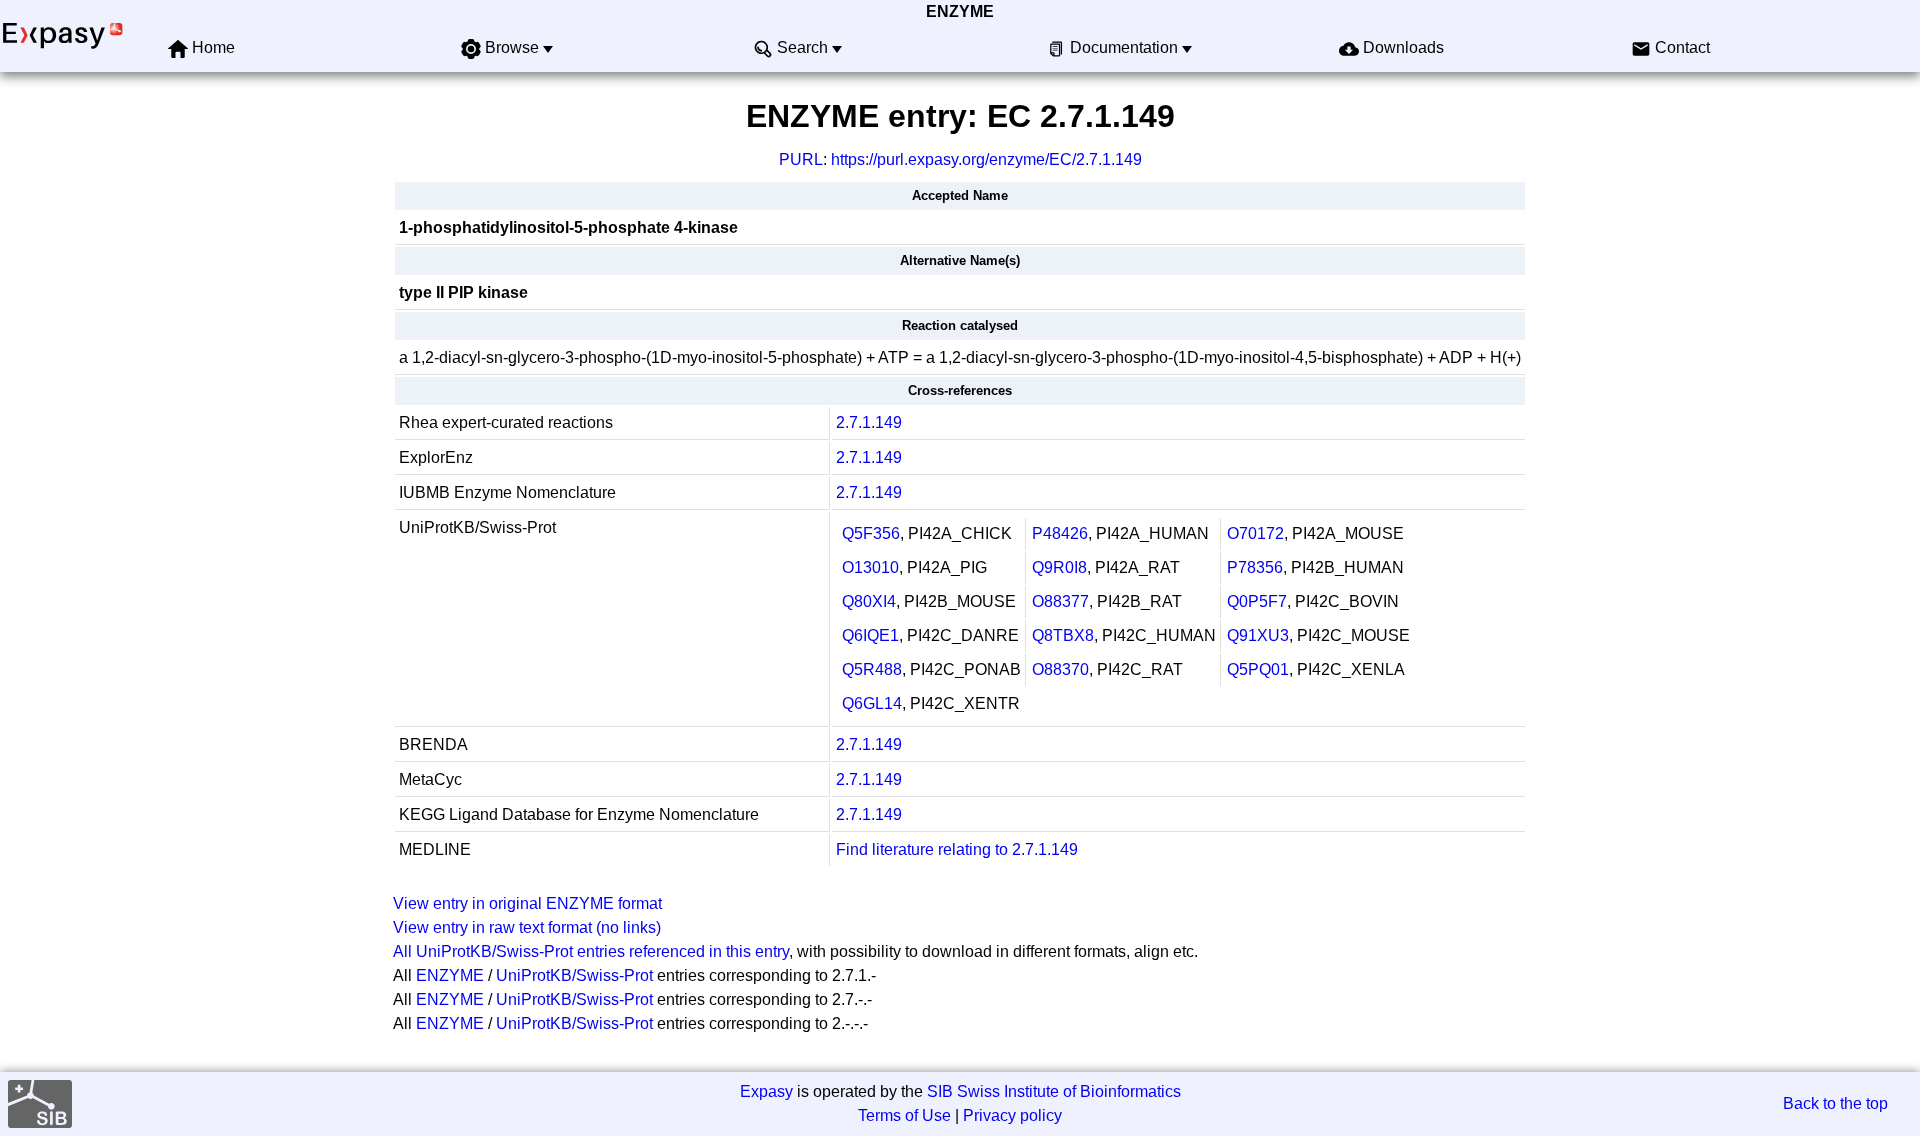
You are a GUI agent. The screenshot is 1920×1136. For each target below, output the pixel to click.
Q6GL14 (872, 703)
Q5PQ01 (1258, 669)
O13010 (870, 567)
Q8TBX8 (1063, 635)
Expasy (766, 1091)
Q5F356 (871, 533)
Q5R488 (872, 669)
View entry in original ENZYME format (527, 903)
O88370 (1060, 669)
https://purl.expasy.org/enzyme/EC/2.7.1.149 (986, 159)
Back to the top (1835, 1103)
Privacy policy (1012, 1115)
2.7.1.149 (869, 422)
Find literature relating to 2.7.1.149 (957, 849)
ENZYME (960, 11)
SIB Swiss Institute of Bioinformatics (1054, 1091)
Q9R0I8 (1059, 567)
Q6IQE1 (870, 635)
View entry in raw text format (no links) (527, 927)
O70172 (1255, 533)
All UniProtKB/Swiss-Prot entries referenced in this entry (591, 951)
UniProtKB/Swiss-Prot (574, 975)
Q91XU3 (1258, 635)
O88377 (1060, 601)
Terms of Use (904, 1115)
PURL (801, 159)
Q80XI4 (869, 601)
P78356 (1255, 567)
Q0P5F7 (1257, 601)
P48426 (1060, 533)
